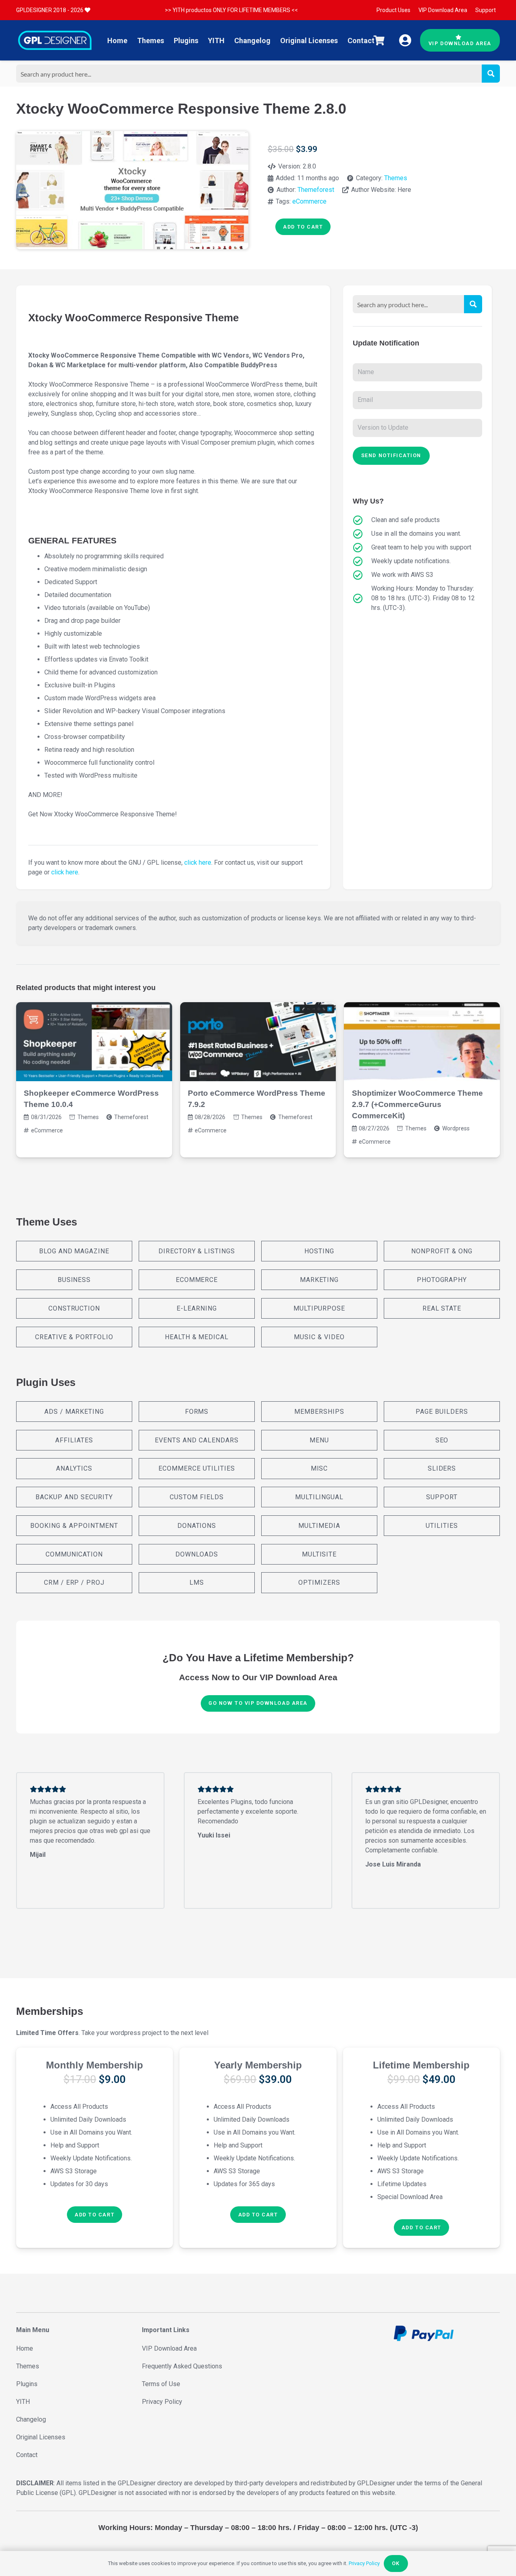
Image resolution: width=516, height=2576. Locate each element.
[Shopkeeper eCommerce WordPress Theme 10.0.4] (94, 1042)
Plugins (27, 2384)
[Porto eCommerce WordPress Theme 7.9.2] (258, 1042)
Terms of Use (161, 2384)
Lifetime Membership (421, 2065)
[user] (405, 40)
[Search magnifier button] (491, 74)
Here (404, 190)
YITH (23, 2402)
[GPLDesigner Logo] (55, 40)
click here (198, 862)
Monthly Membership (95, 2065)
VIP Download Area (169, 2348)
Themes (396, 178)
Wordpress (456, 1128)
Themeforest (316, 190)
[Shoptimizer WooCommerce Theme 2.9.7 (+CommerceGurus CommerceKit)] (422, 1042)
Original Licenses (41, 2437)
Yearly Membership (258, 2065)
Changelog (31, 2419)
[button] (95, 2215)
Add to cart (303, 227)
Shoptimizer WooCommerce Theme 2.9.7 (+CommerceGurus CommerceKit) (417, 1104)
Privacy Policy (162, 2402)
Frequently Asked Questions (182, 2366)
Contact (27, 2455)
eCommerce (309, 201)
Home (25, 2348)
